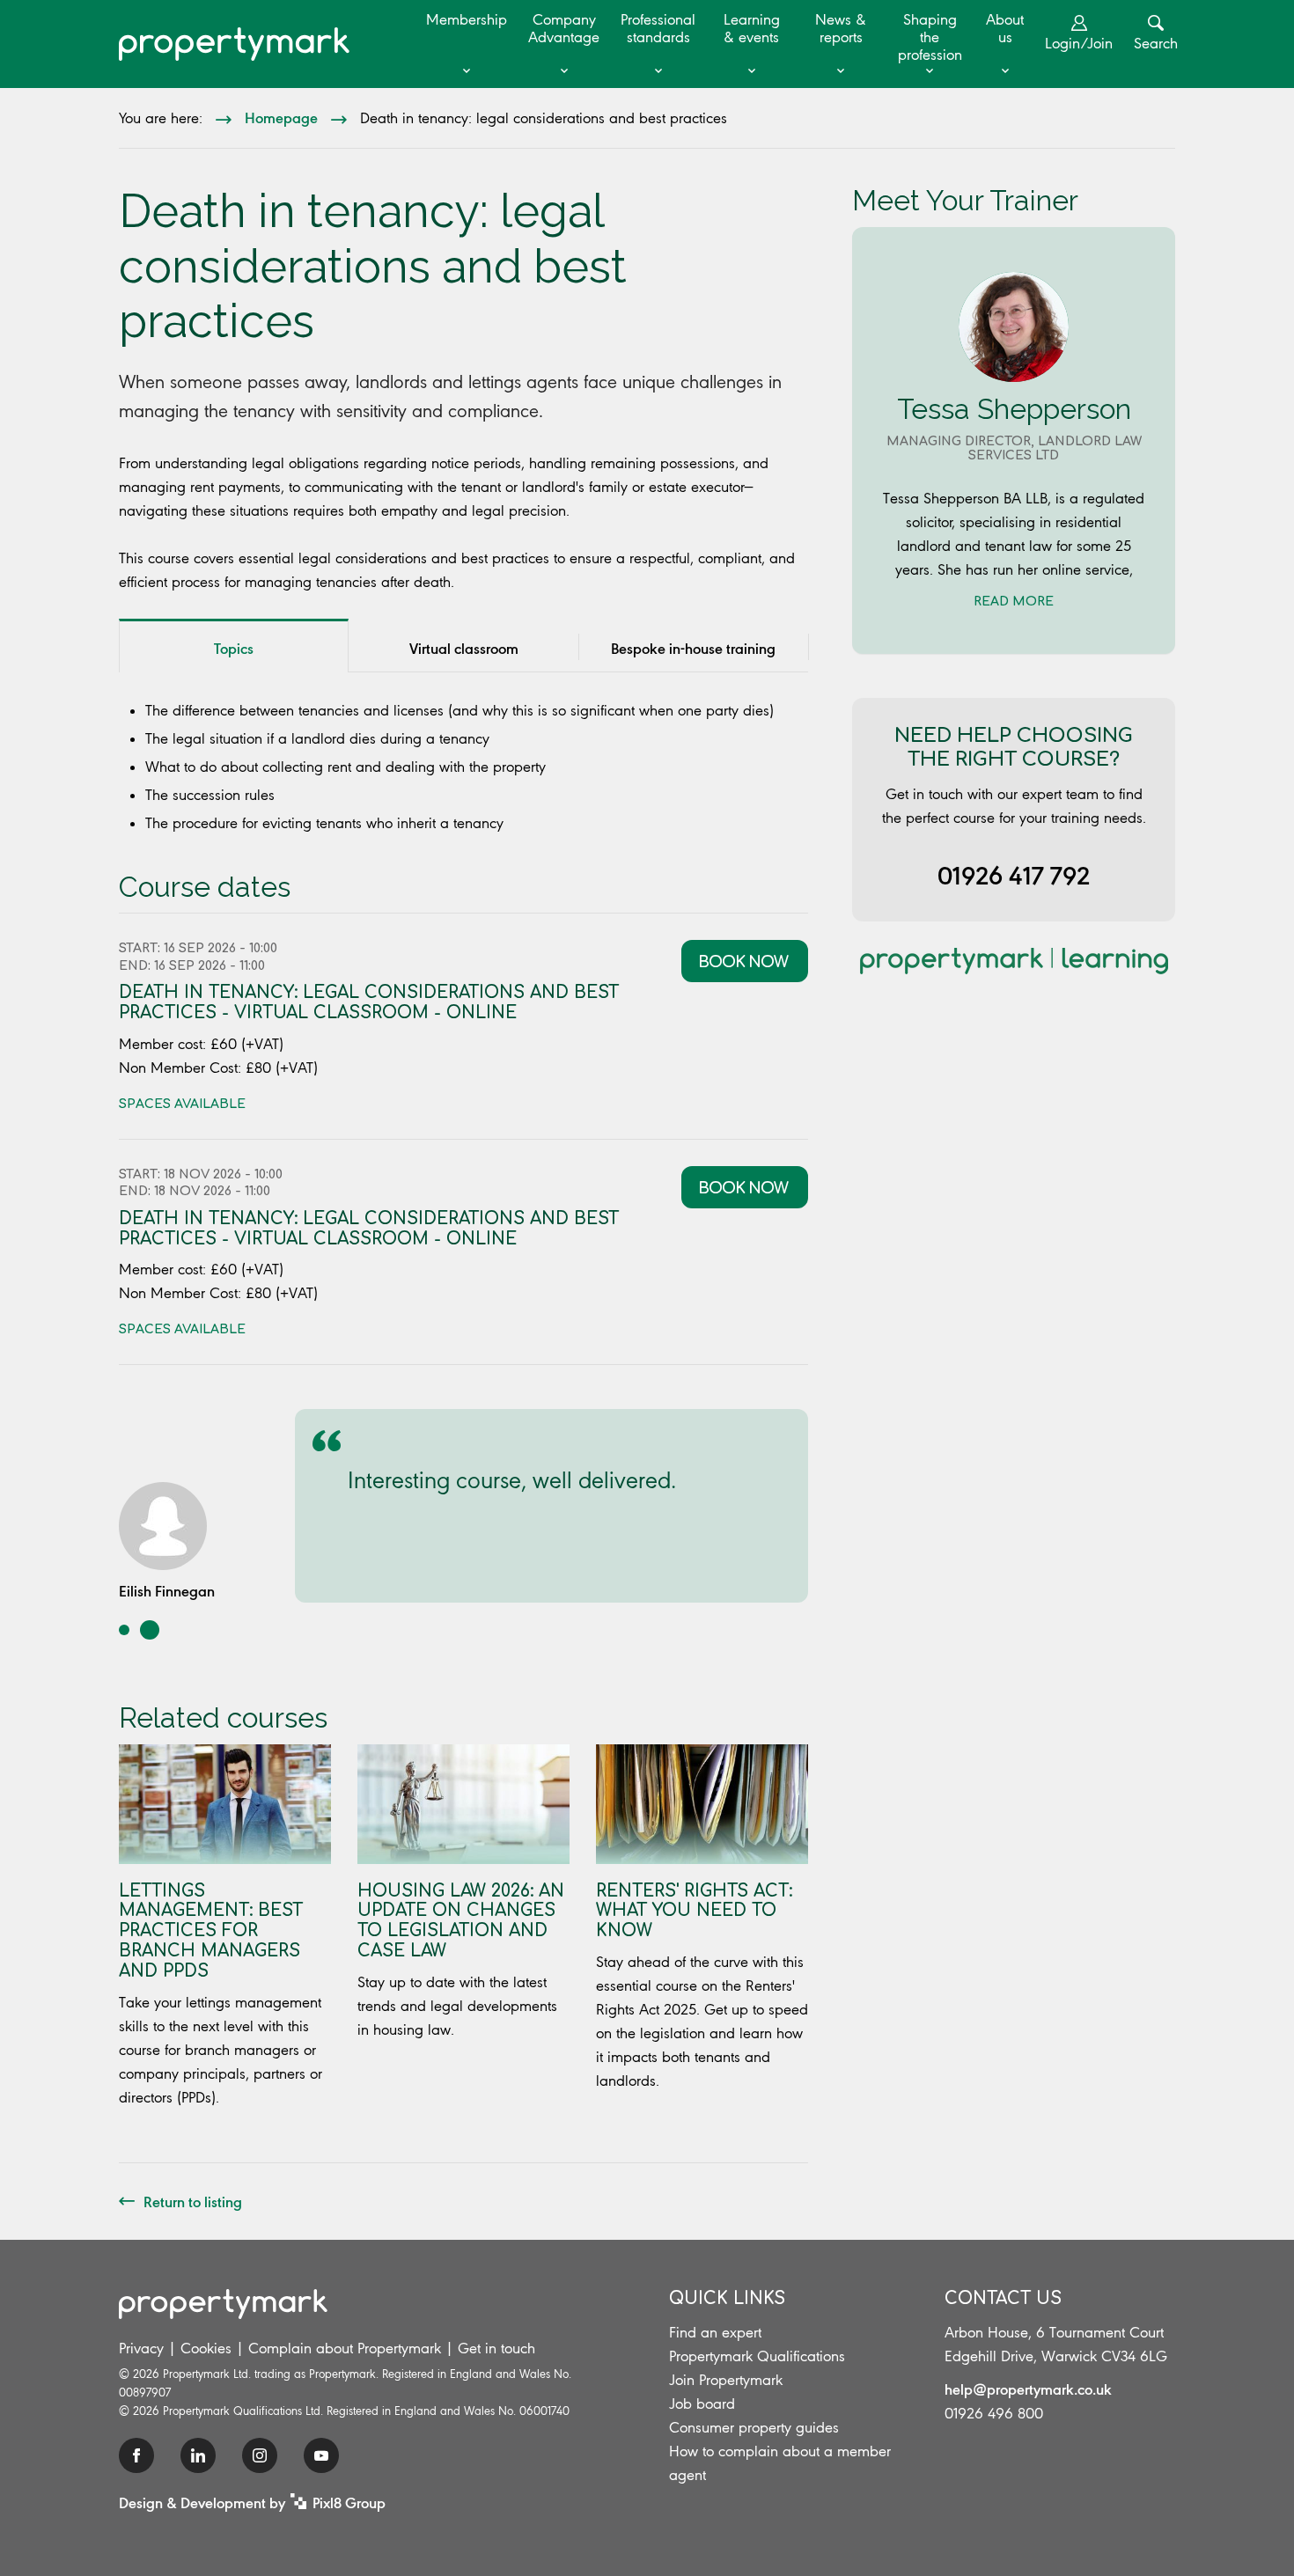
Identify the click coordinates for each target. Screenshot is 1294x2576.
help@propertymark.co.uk (1028, 2389)
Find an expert (715, 2332)
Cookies (206, 2348)
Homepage (281, 117)
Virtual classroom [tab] (464, 648)
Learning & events (752, 28)
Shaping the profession (930, 37)
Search (1156, 43)
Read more (1014, 602)
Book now (745, 962)
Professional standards (658, 28)
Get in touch (496, 2348)
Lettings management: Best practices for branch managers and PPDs (211, 1931)
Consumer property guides (754, 2427)
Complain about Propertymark (345, 2348)
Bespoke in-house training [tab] (693, 648)
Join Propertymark (726, 2380)
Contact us (1003, 2298)
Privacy (141, 2348)
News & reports (841, 28)
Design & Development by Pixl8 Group (252, 2502)
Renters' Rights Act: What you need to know (694, 1911)
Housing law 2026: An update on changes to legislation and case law (461, 1921)
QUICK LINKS (727, 2298)
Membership (467, 19)
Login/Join (1079, 43)
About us (1005, 28)
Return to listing (193, 2201)
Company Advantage (564, 28)
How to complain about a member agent (780, 2463)
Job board (702, 2404)
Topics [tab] (234, 648)
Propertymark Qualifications (757, 2356)
